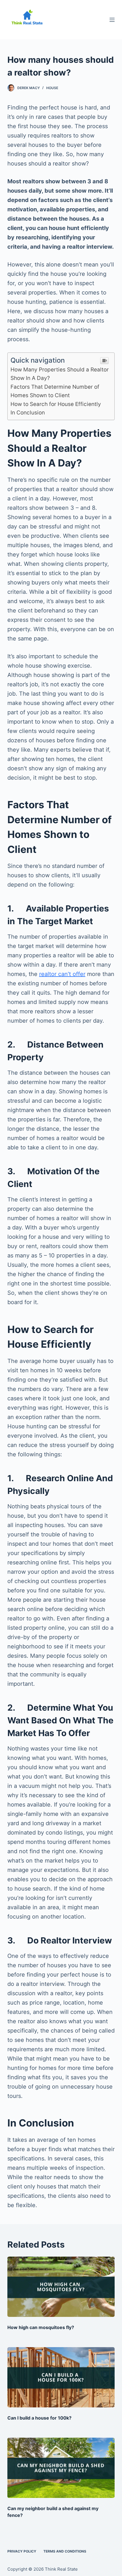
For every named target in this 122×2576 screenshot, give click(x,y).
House (52, 88)
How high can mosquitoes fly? (41, 2327)
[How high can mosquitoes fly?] (61, 2287)
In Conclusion (28, 413)
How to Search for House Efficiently (56, 404)
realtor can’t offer (62, 974)
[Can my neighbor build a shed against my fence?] (61, 2468)
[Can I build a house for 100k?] (61, 2377)
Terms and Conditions (65, 2551)
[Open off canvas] (112, 20)
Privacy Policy (22, 2551)
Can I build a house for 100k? (39, 2418)
